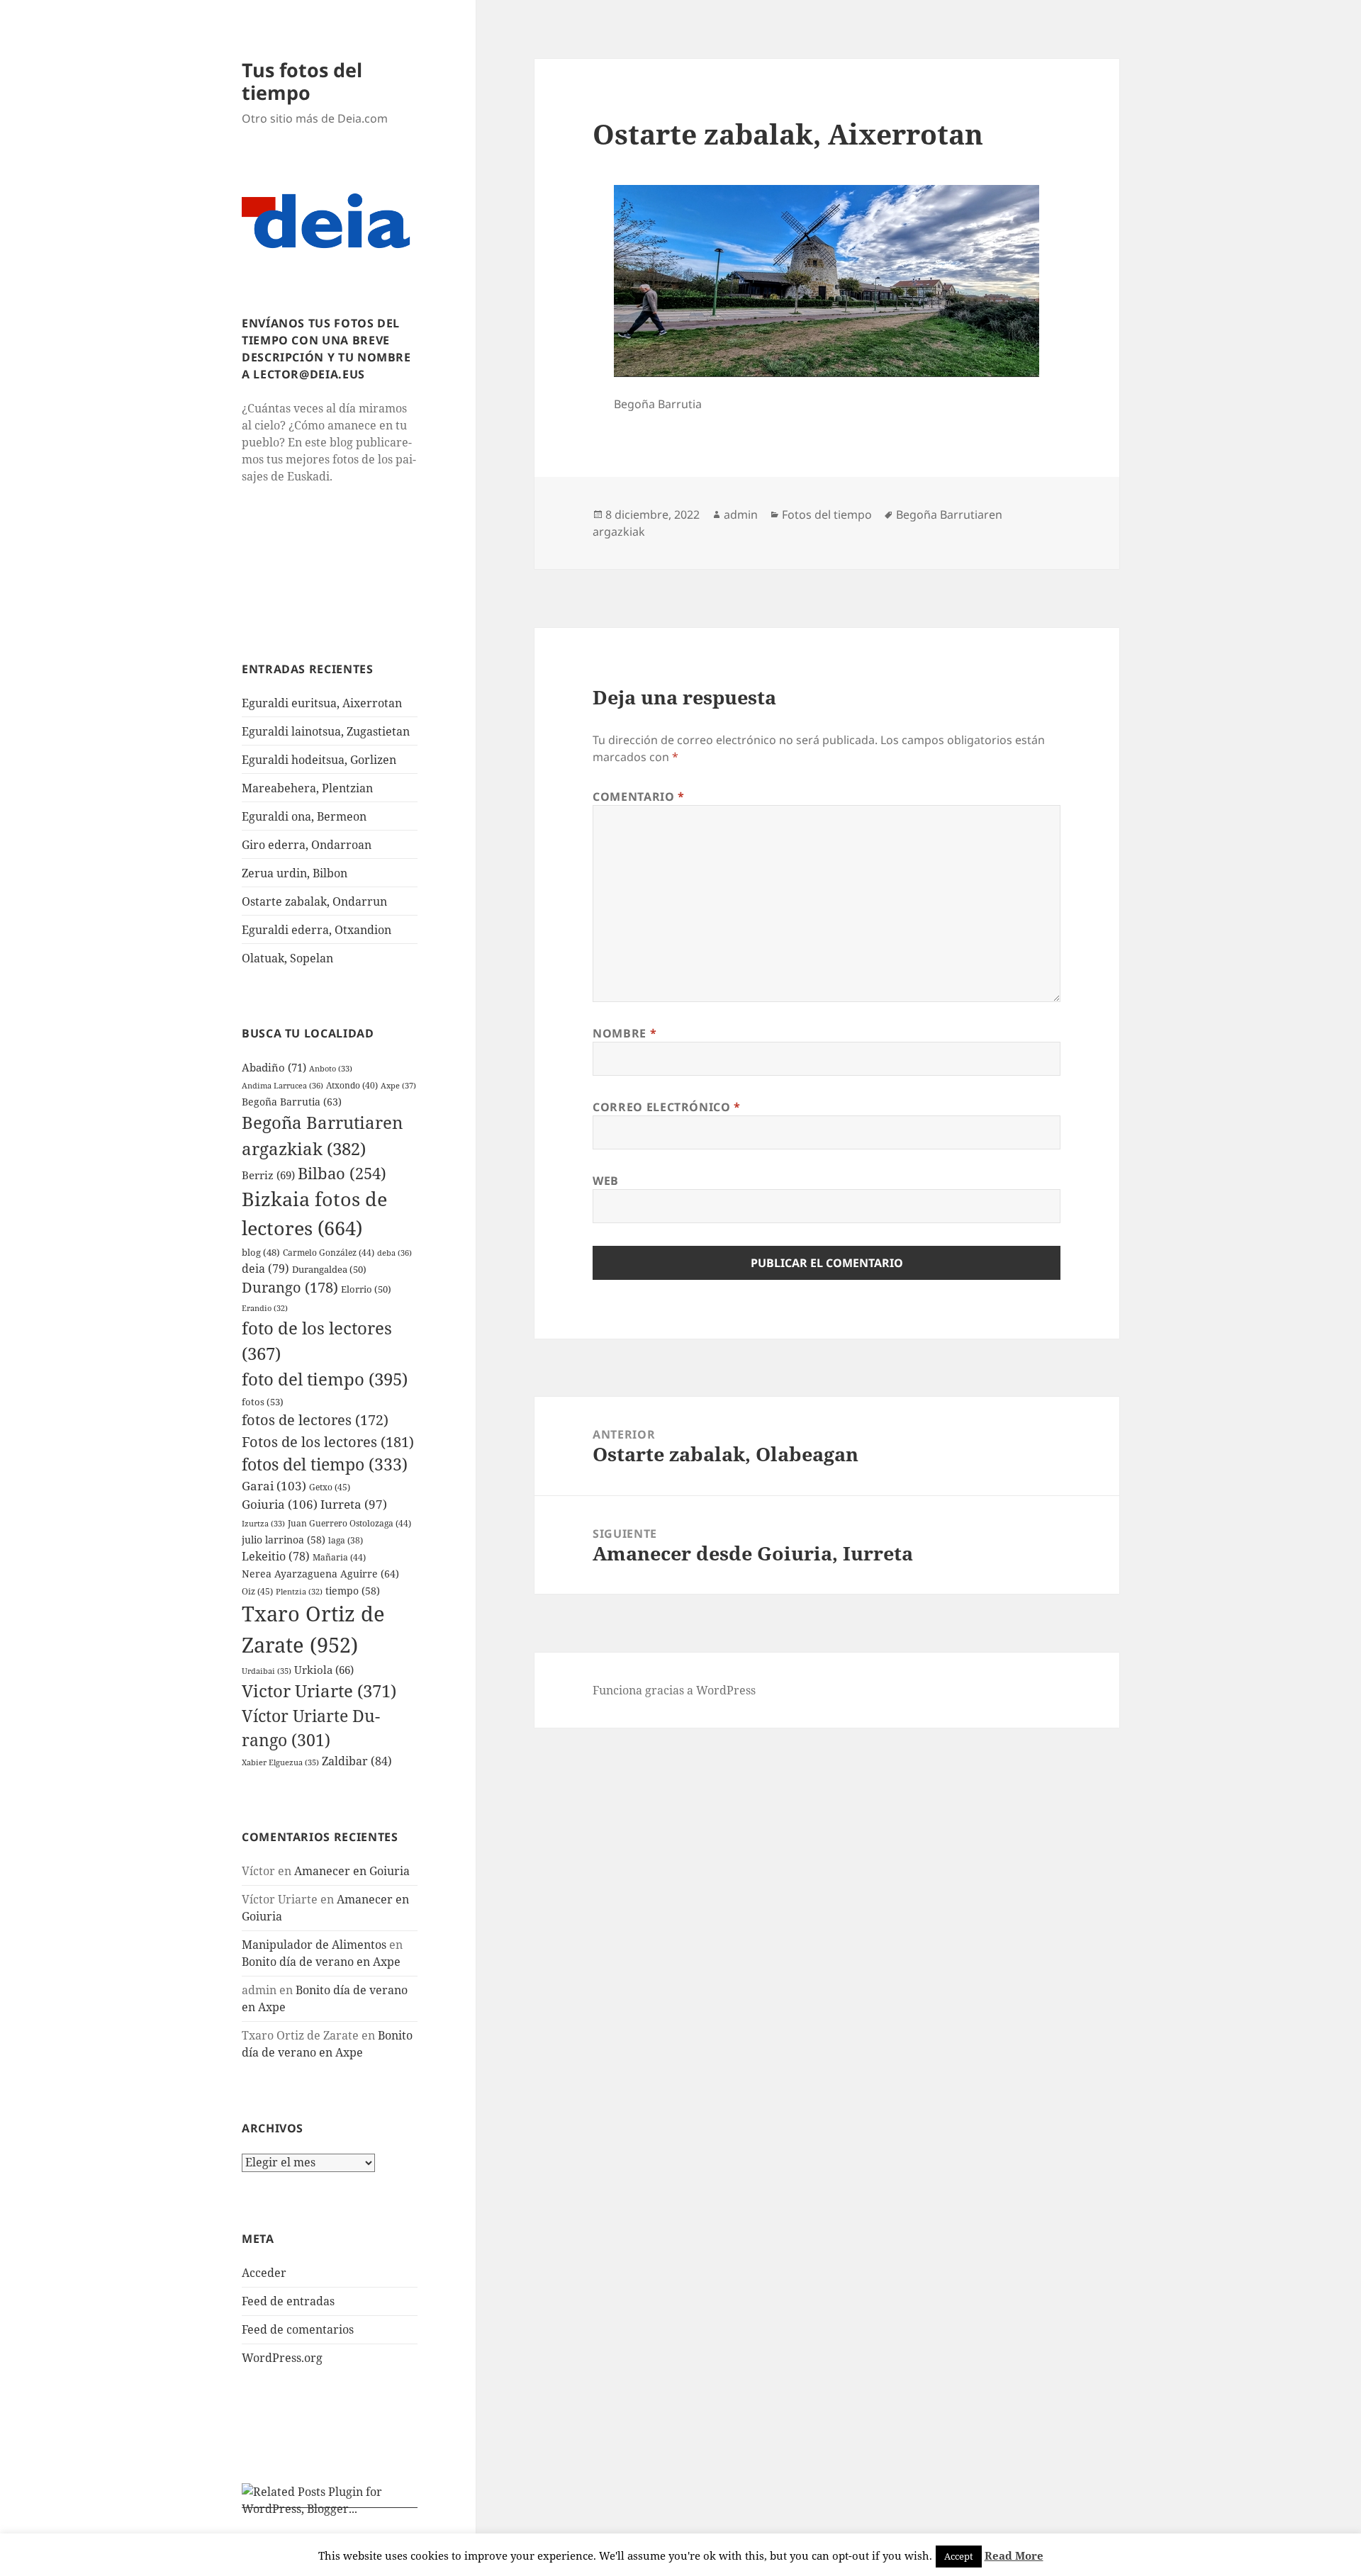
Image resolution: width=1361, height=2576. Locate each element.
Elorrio (366, 1289)
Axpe (398, 1085)
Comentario (639, 797)
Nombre (625, 1033)
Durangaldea (329, 1269)
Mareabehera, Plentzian (307, 788)
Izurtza (263, 1523)
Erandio (265, 1308)
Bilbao (342, 1173)
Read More (1014, 2555)
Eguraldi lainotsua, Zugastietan (326, 731)
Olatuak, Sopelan (287, 958)
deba (394, 1253)
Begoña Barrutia (292, 1102)
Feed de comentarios (298, 2329)
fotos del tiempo (325, 1464)
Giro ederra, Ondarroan (307, 845)
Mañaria (339, 1557)
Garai (274, 1486)
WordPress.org (282, 2358)
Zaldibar (357, 1761)
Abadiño (274, 1067)
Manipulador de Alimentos (314, 1945)
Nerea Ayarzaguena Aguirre (320, 1574)
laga (346, 1540)
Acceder (264, 2273)
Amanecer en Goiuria (352, 1871)
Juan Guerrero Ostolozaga (349, 1523)
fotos (263, 1402)
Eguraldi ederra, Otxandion (317, 930)
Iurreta (354, 1504)
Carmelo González (329, 1253)
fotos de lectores (315, 1420)
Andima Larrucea (282, 1085)
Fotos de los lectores (328, 1441)
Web (606, 1181)
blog (261, 1252)
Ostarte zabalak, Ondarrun (314, 901)
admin (741, 514)
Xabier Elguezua (280, 1762)
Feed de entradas (288, 2301)
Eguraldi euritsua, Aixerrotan (322, 703)
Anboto (331, 1068)
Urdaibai (267, 1671)
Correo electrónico (667, 1107)
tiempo (353, 1591)
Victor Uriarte (319, 1691)
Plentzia (299, 1592)
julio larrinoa (284, 1540)
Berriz (268, 1175)
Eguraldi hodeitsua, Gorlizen (319, 760)
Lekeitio (276, 1556)
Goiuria (280, 1504)
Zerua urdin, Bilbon (295, 873)
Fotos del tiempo (827, 514)
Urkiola (324, 1670)
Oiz (257, 1591)
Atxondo (352, 1085)
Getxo (330, 1487)
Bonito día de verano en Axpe (321, 1962)
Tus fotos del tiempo (302, 81)
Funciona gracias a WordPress (674, 1690)
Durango (290, 1287)
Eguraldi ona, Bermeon (304, 816)
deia (265, 1269)
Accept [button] (959, 2556)
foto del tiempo (325, 1379)
